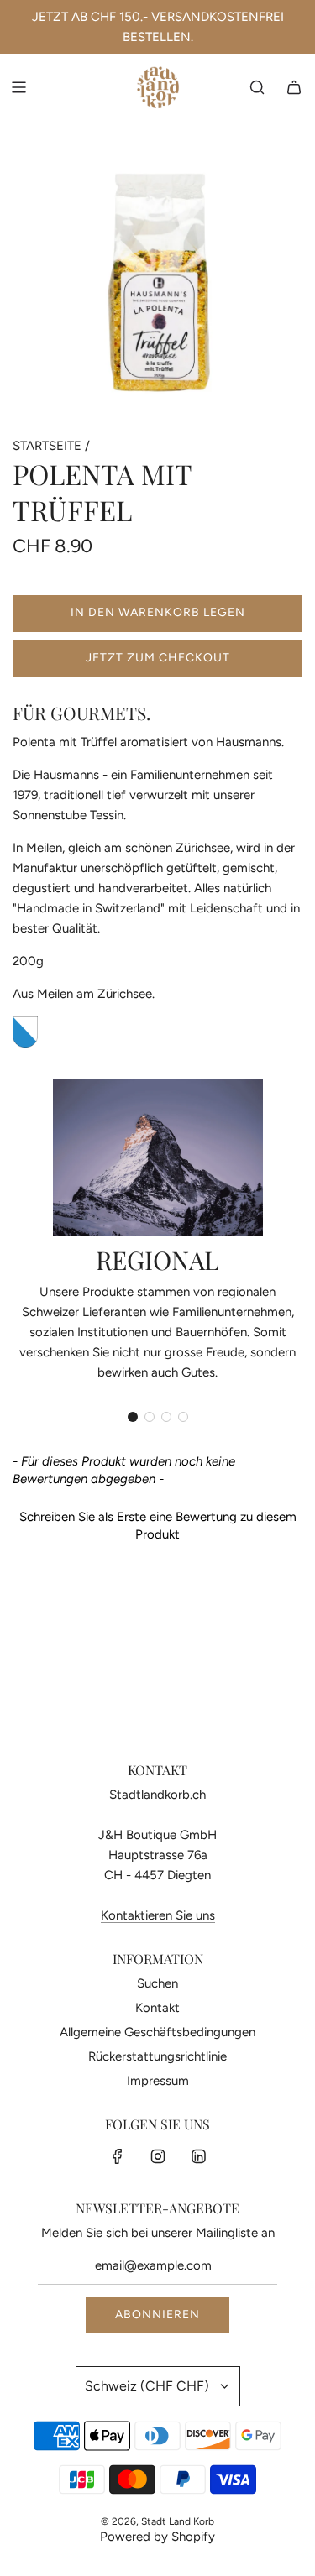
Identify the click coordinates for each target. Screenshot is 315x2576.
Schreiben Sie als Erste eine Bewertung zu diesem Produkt (158, 1526)
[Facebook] (118, 2156)
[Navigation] (18, 87)
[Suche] (257, 87)
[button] (133, 1417)
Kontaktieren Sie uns (158, 1915)
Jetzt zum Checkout (158, 658)
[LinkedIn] (198, 2156)
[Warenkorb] (294, 87)
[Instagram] (158, 2156)
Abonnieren (157, 2315)
